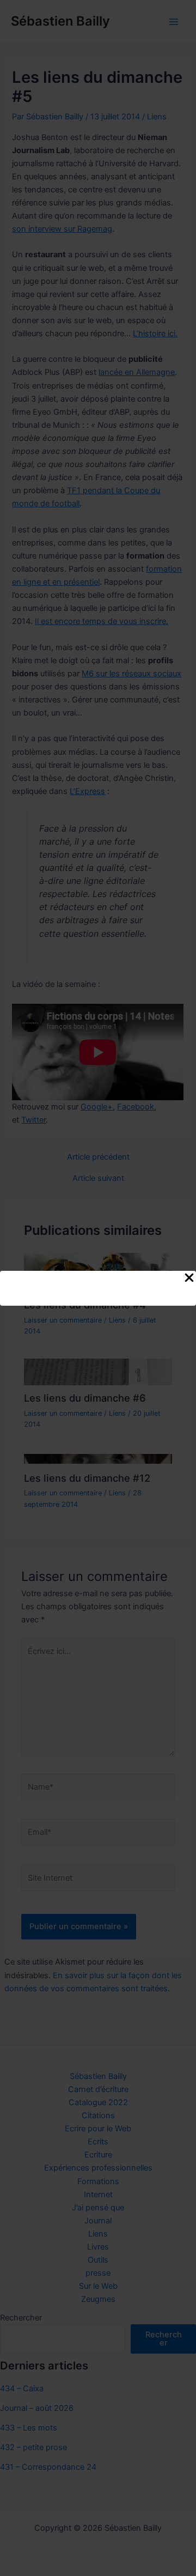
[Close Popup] (189, 1278)
